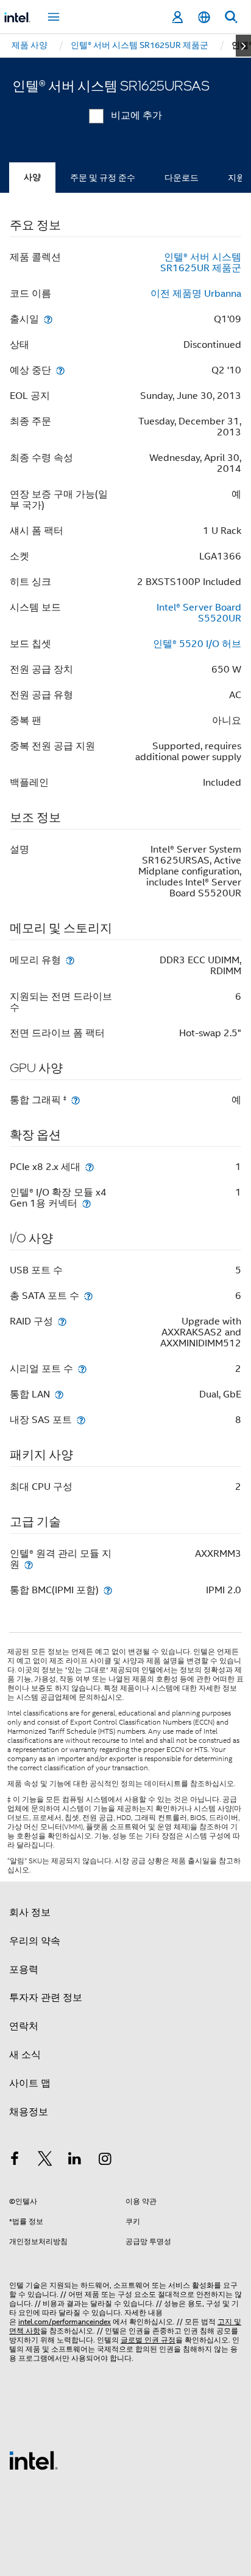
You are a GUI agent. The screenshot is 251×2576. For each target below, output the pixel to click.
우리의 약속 (35, 1941)
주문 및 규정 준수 (103, 178)
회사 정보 (30, 1913)
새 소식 (25, 2055)
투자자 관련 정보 (46, 1998)
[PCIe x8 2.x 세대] (90, 1167)
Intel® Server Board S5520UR (199, 613)
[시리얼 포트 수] (82, 1369)
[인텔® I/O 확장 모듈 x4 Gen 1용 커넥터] (87, 1203)
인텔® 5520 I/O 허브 (197, 644)
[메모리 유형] (70, 960)
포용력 (24, 1970)
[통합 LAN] (59, 1394)
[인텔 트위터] (45, 2161)
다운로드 (182, 178)
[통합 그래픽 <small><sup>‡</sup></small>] (76, 1100)
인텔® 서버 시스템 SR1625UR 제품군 (201, 263)
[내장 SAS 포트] (81, 1420)
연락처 (24, 2026)
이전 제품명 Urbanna (196, 294)
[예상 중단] (60, 370)
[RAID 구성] (62, 1321)
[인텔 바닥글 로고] (34, 2460)
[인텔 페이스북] (15, 2161)
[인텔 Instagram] (105, 2161)
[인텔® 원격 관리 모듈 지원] (29, 1564)
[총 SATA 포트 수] (88, 1296)
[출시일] (48, 319)
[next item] (243, 46)
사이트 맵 (30, 2083)
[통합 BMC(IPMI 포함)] (108, 1590)
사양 (32, 177)
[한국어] (204, 17)
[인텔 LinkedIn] (75, 2161)
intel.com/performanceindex (65, 2322)
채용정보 (29, 2112)
